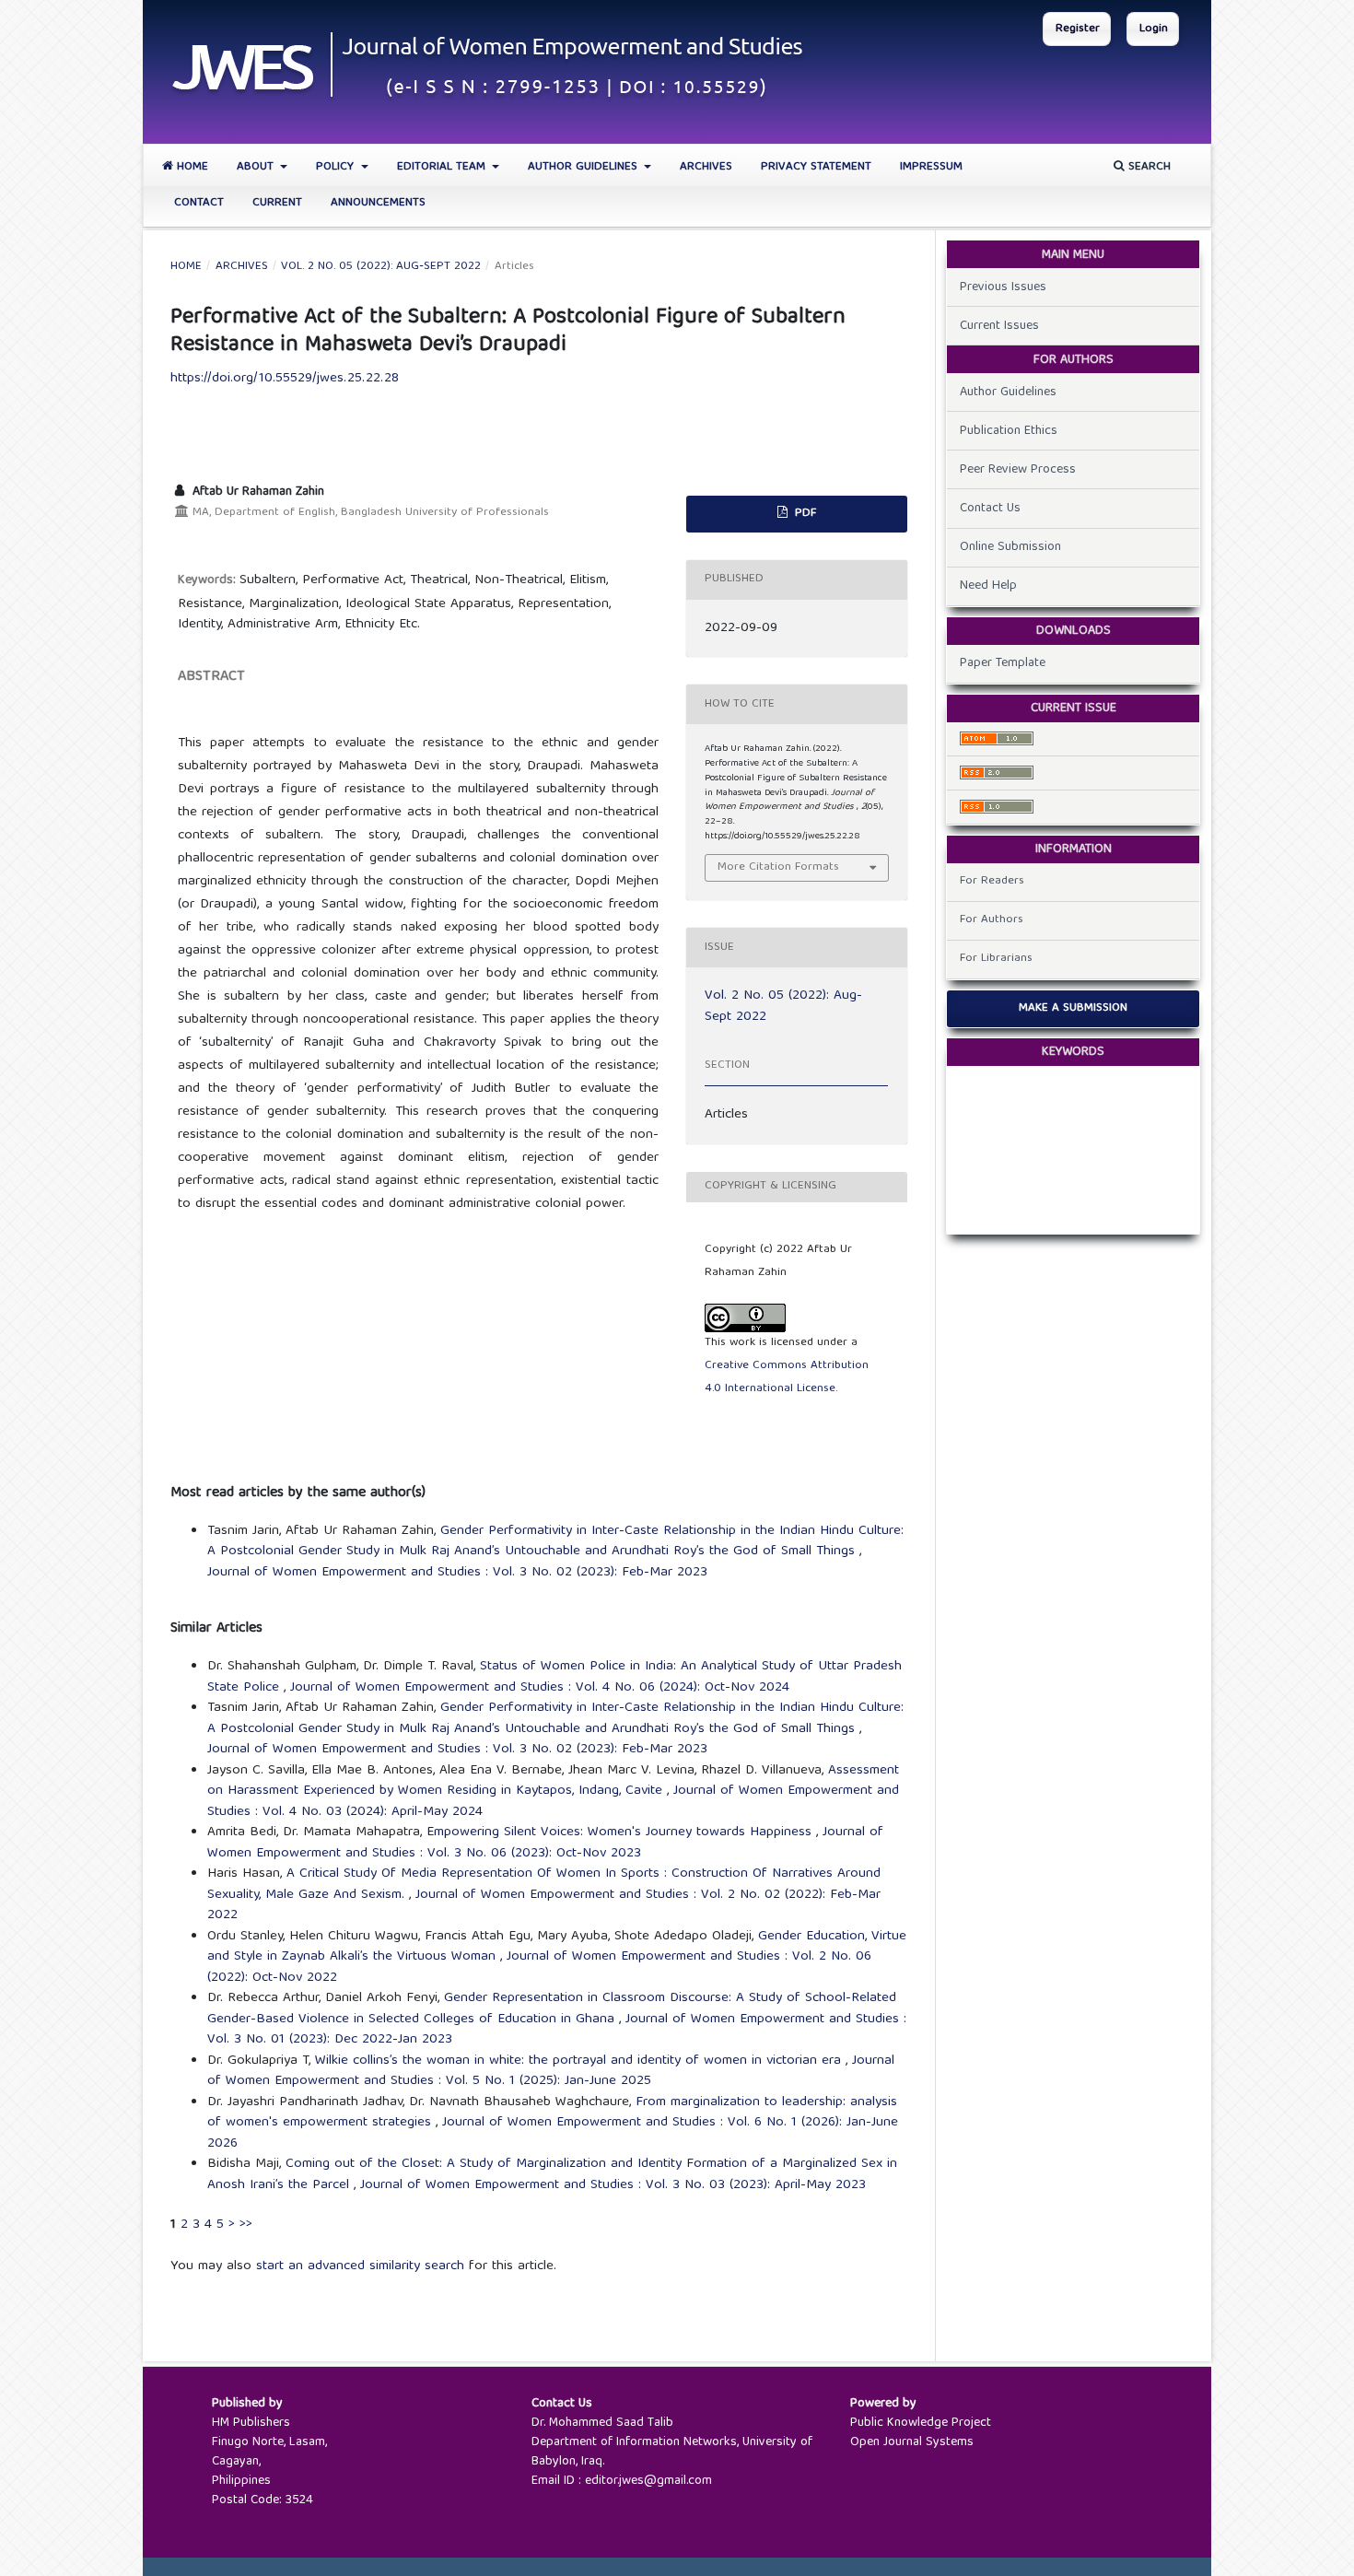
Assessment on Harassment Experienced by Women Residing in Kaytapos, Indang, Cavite (553, 1781)
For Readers (992, 881)
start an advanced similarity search (360, 2266)
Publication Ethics (1009, 431)
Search (1148, 167)
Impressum (931, 167)
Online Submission (1010, 547)
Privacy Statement (816, 167)
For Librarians (996, 959)
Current (277, 203)
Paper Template (1003, 663)
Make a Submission (1073, 1008)
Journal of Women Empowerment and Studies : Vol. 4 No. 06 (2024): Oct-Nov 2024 (540, 1688)
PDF (804, 514)
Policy (337, 167)
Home (191, 167)
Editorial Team (443, 167)
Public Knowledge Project (921, 2423)
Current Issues (999, 326)
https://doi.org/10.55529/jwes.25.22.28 (285, 379)
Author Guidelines (584, 167)
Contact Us (990, 509)
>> (246, 2225)
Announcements (378, 203)
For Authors (992, 920)
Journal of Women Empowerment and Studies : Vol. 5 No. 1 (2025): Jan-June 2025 (551, 2072)
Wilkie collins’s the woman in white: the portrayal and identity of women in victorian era (580, 2061)
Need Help (988, 586)
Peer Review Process (1018, 470)
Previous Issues (1003, 287)
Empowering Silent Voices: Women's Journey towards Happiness (621, 1832)
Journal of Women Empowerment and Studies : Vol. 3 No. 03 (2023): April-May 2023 (613, 2185)
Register (1078, 29)
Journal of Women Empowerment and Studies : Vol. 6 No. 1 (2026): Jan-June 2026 (553, 2133)
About (257, 167)
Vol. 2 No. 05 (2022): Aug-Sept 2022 (381, 267)
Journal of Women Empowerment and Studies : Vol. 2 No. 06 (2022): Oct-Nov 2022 (539, 1967)
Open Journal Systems (912, 2442)
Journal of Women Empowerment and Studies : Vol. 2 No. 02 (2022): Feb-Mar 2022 (544, 1906)
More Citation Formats (778, 867)
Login (1154, 29)
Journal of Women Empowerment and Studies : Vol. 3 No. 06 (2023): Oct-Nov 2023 (545, 1843)
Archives (706, 167)
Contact (199, 203)
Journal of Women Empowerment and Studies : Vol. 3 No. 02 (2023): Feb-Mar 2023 (457, 1573)
